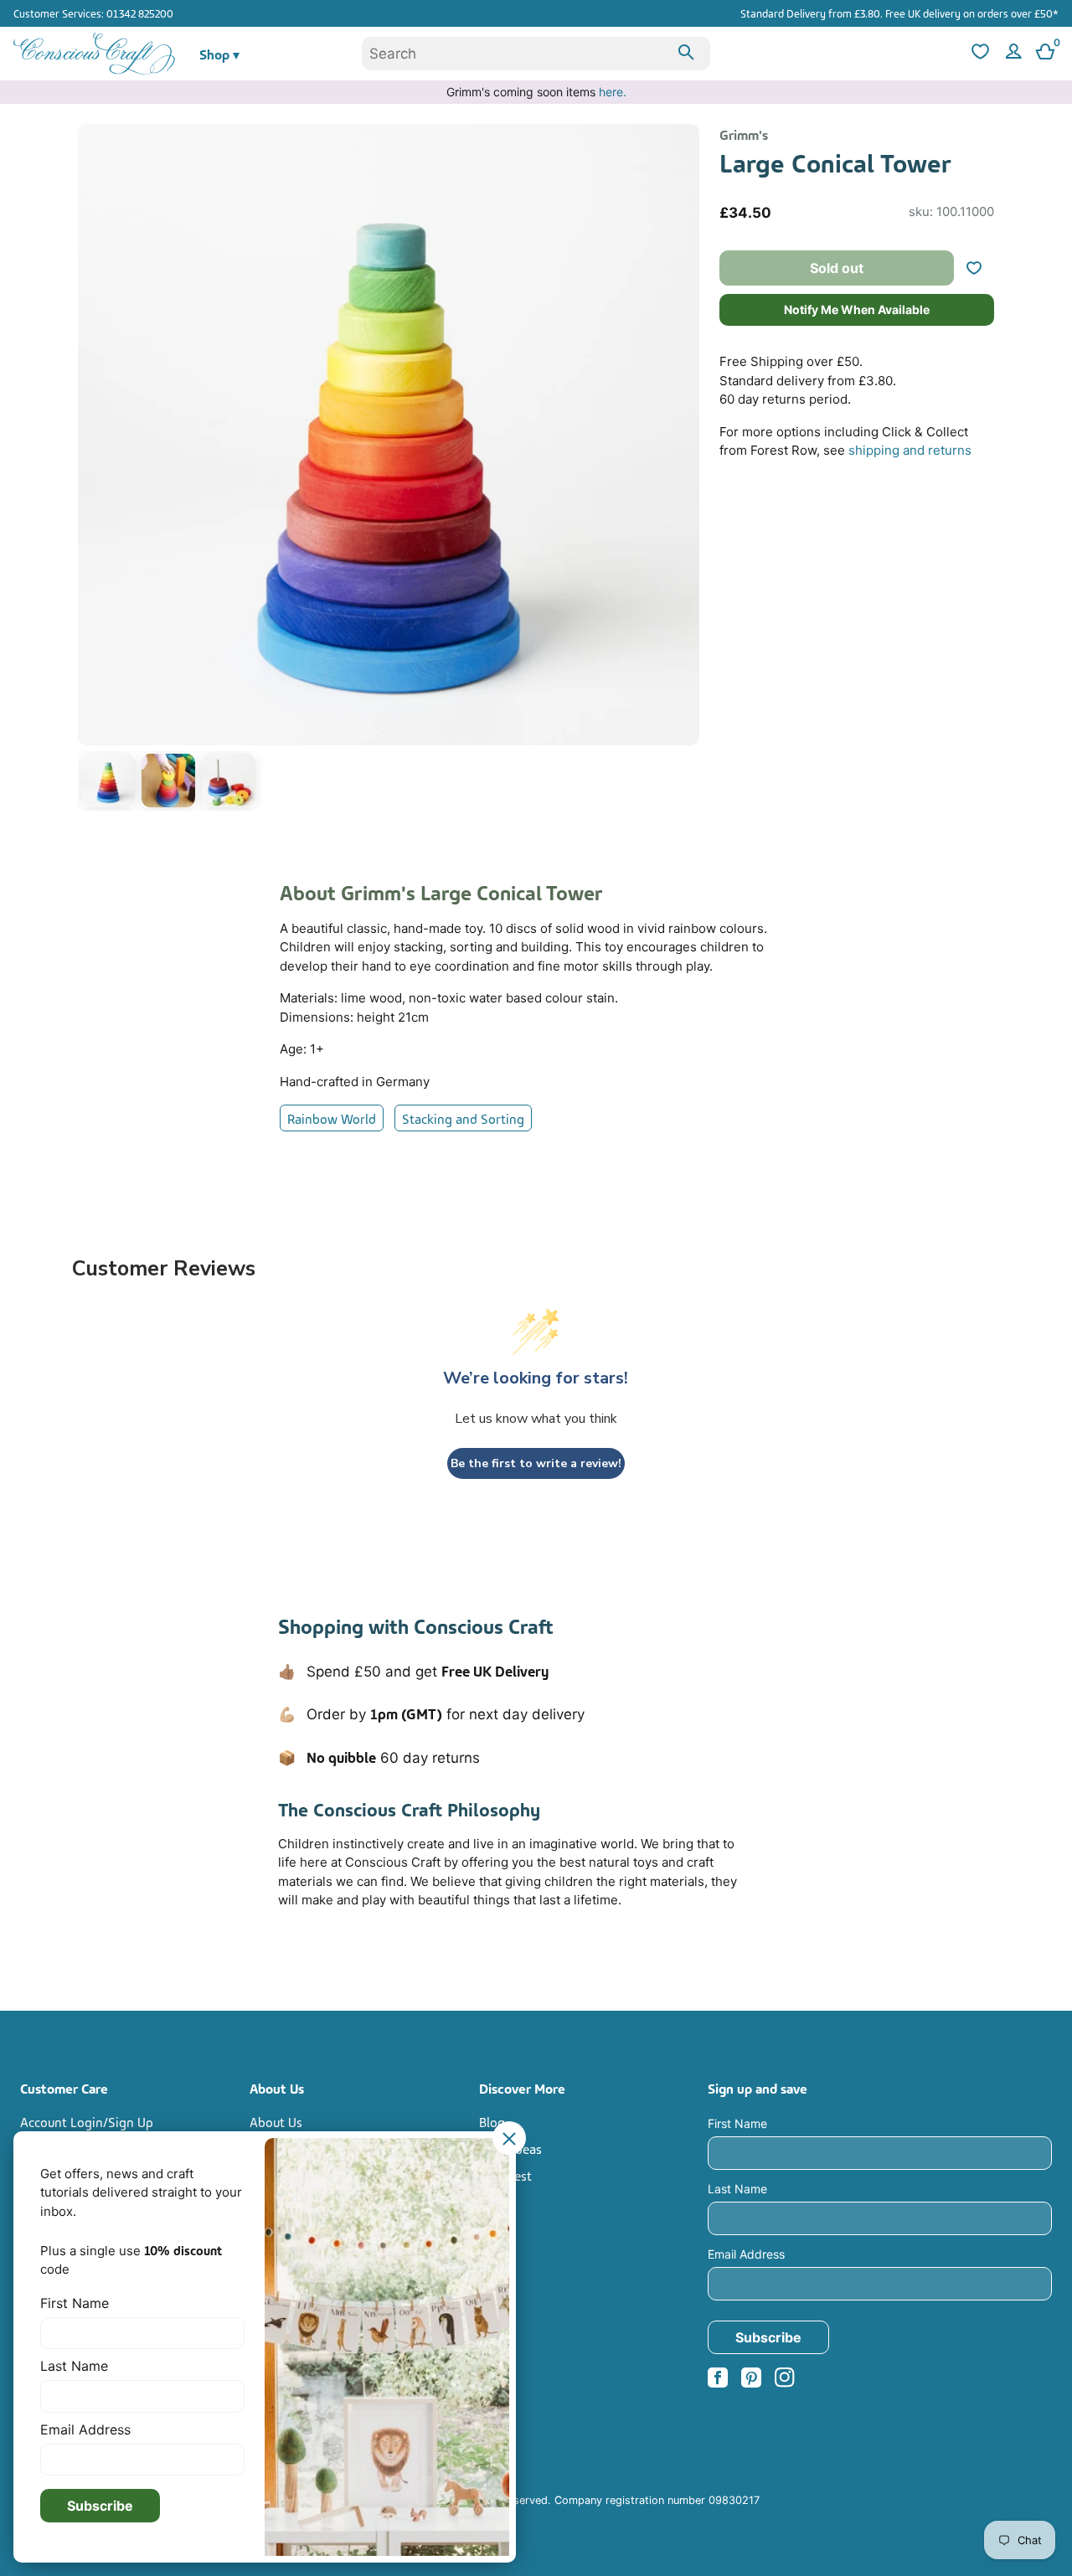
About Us (276, 2121)
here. (613, 92)
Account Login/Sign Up (87, 2121)
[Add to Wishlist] (981, 268)
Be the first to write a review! (536, 1463)
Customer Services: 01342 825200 (93, 13)
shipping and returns (910, 450)
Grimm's (744, 134)
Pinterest (505, 2175)
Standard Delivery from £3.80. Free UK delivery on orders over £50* (899, 13)
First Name (737, 2123)
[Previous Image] (95, 471)
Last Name (737, 2189)
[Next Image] (683, 471)
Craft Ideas (510, 2148)
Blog (492, 2121)
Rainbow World (332, 1118)
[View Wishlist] (978, 54)
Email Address (746, 2254)
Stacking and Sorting (463, 1118)
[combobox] (536, 54)
